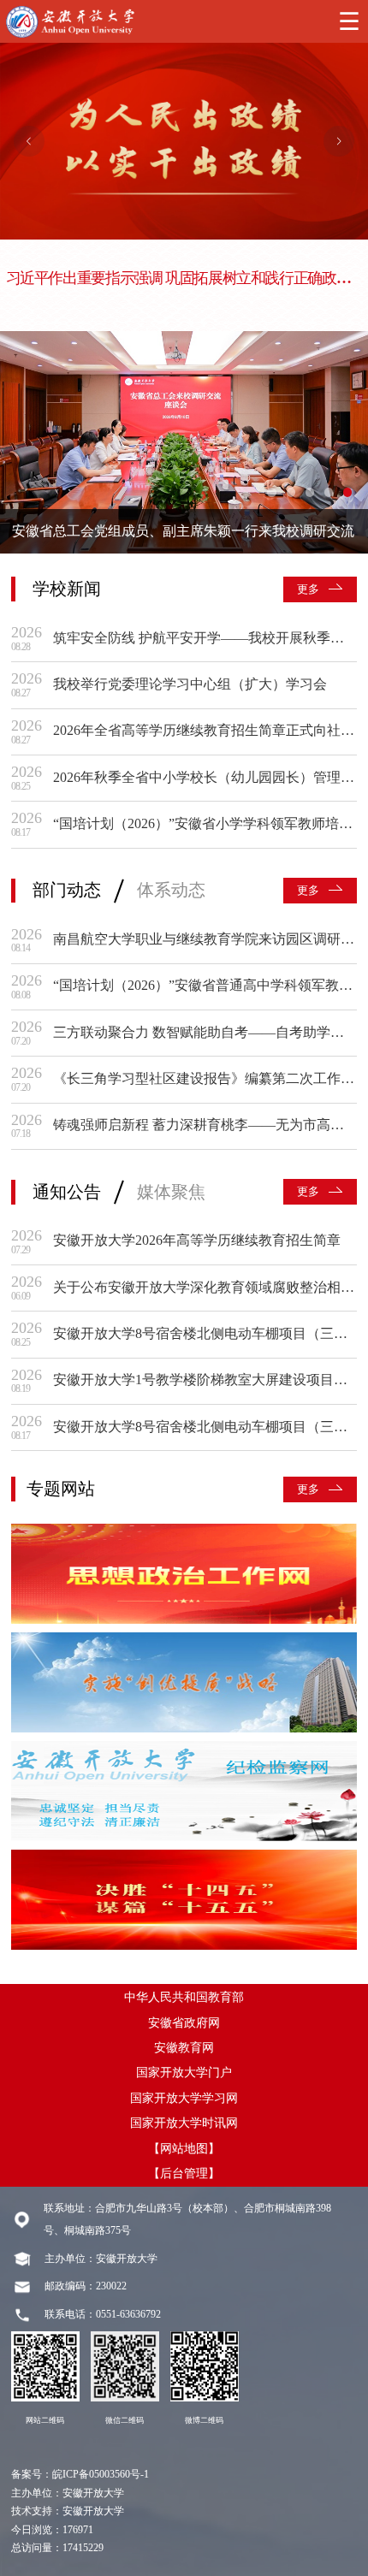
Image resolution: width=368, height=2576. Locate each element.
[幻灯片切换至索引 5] (347, 492)
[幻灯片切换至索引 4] (329, 492)
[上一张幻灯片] (29, 141)
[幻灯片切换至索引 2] (291, 492)
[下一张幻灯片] (339, 141)
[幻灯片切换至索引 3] (310, 492)
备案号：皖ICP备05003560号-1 (80, 2475)
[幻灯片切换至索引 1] (271, 492)
